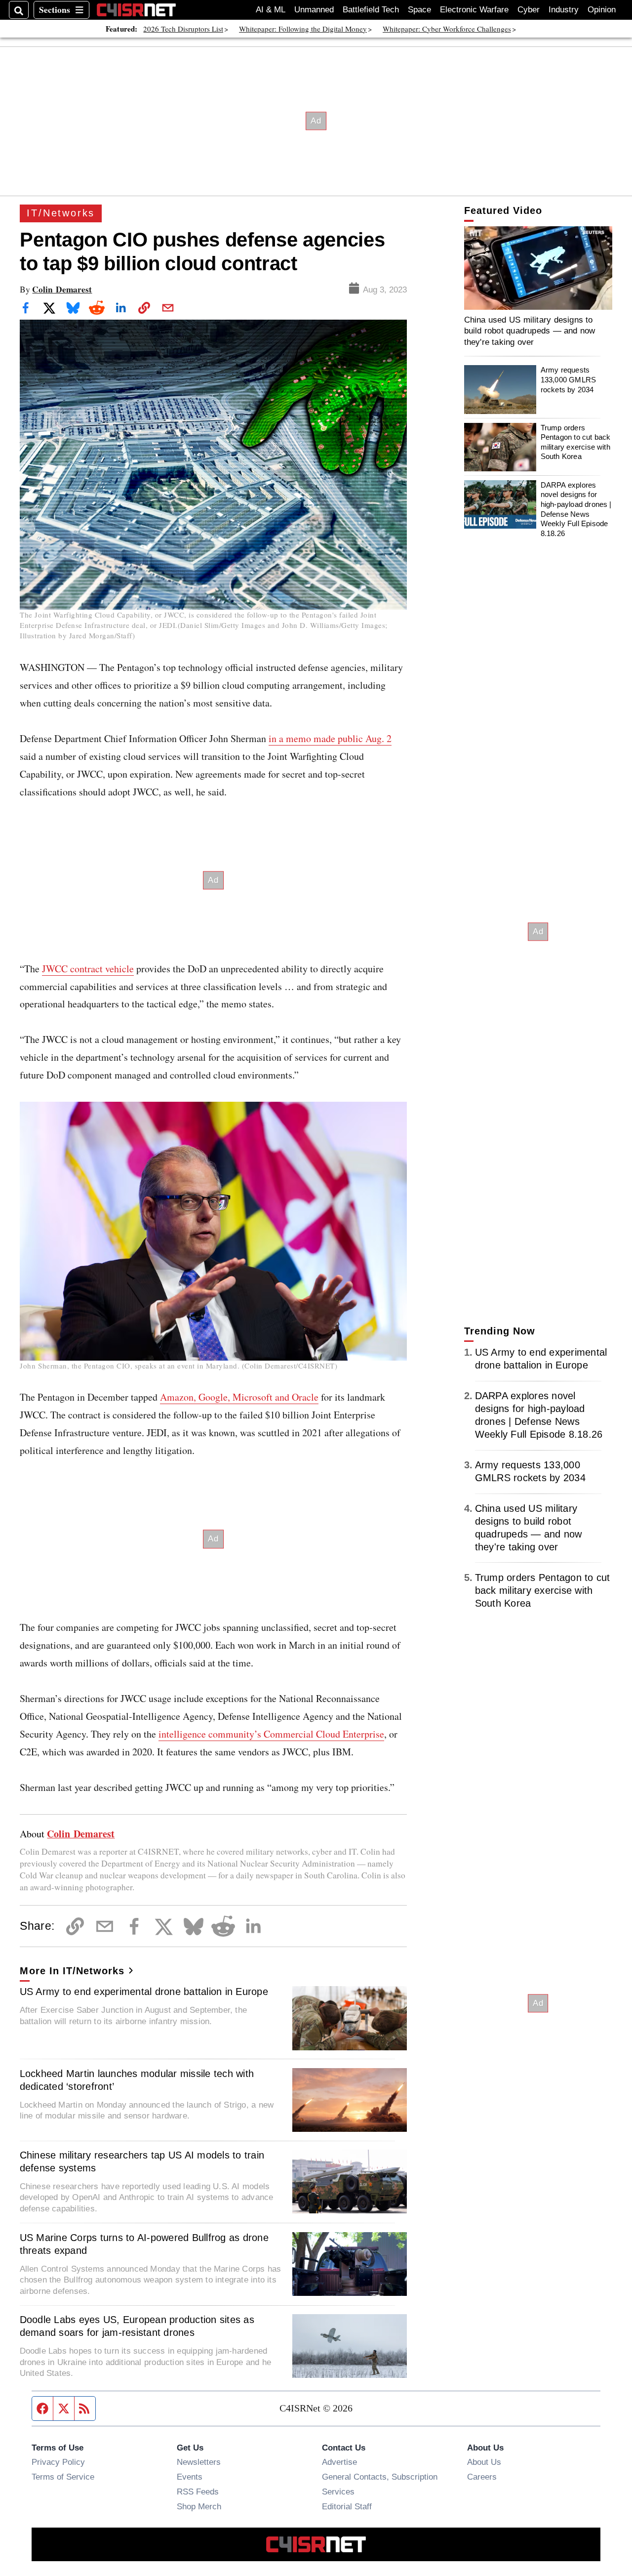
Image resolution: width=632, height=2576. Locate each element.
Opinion (602, 10)
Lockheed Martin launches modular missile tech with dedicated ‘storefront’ (137, 2080)
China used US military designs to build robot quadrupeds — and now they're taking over (530, 331)
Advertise (339, 2462)
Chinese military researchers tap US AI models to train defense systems (142, 2161)
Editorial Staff (347, 2506)
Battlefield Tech (371, 10)
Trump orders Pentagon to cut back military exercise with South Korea (576, 442)
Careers (482, 2477)
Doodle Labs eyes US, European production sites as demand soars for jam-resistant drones (137, 2326)
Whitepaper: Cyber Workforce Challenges (447, 29)
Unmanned (314, 10)
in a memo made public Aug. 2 (330, 738)
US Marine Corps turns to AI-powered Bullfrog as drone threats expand (144, 2244)
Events (190, 2477)
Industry (564, 10)
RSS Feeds (198, 2492)
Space (419, 10)
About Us (484, 2462)
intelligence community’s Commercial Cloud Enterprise (271, 1734)
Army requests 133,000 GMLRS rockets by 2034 (568, 379)
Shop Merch (199, 2506)
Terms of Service (63, 2477)
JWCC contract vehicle (88, 969)
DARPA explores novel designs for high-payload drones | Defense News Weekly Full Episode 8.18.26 (576, 509)
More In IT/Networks (72, 1971)
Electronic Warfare (474, 10)
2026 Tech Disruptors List (183, 29)
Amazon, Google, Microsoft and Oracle (239, 1397)
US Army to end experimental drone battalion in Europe (144, 1992)
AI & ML (271, 10)
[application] (538, 268)
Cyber (529, 10)
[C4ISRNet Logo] (136, 10)
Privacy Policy (58, 2462)
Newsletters (199, 2462)
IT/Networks (61, 213)
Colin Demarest (62, 289)
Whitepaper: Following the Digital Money (303, 29)
